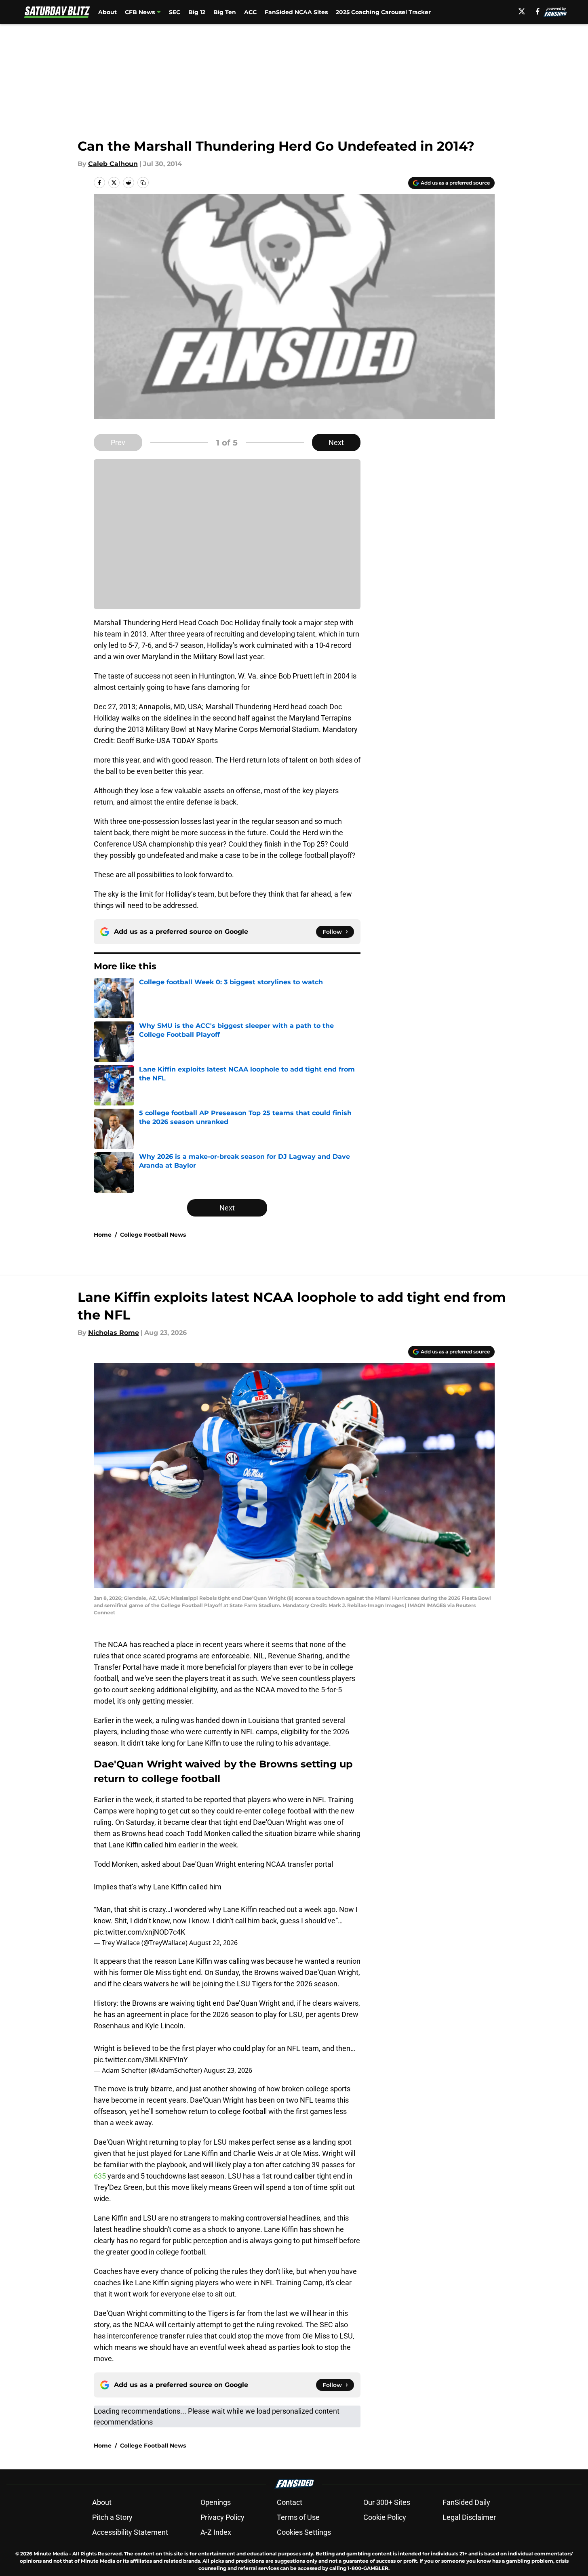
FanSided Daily (466, 2502)
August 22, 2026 (213, 1943)
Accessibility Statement (130, 2532)
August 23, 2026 (228, 2070)
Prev (118, 442)
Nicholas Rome (114, 1333)
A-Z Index (216, 2532)
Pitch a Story (112, 2517)
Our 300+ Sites (387, 2502)
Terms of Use (298, 2517)
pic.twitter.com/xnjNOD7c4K (139, 1932)
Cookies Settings (304, 2532)
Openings (216, 2502)
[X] (522, 11)
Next (336, 442)
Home (103, 1235)
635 (101, 2176)
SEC (175, 12)
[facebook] (538, 11)
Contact (290, 2502)
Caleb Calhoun (113, 164)
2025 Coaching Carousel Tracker (383, 12)
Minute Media (51, 2554)
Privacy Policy (222, 2517)
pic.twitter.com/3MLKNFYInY (141, 2060)
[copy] (143, 183)
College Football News (153, 1235)
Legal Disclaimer (469, 2517)
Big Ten (225, 12)
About (107, 12)
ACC (250, 12)
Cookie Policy (385, 2517)
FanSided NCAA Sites (296, 12)
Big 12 (197, 12)
